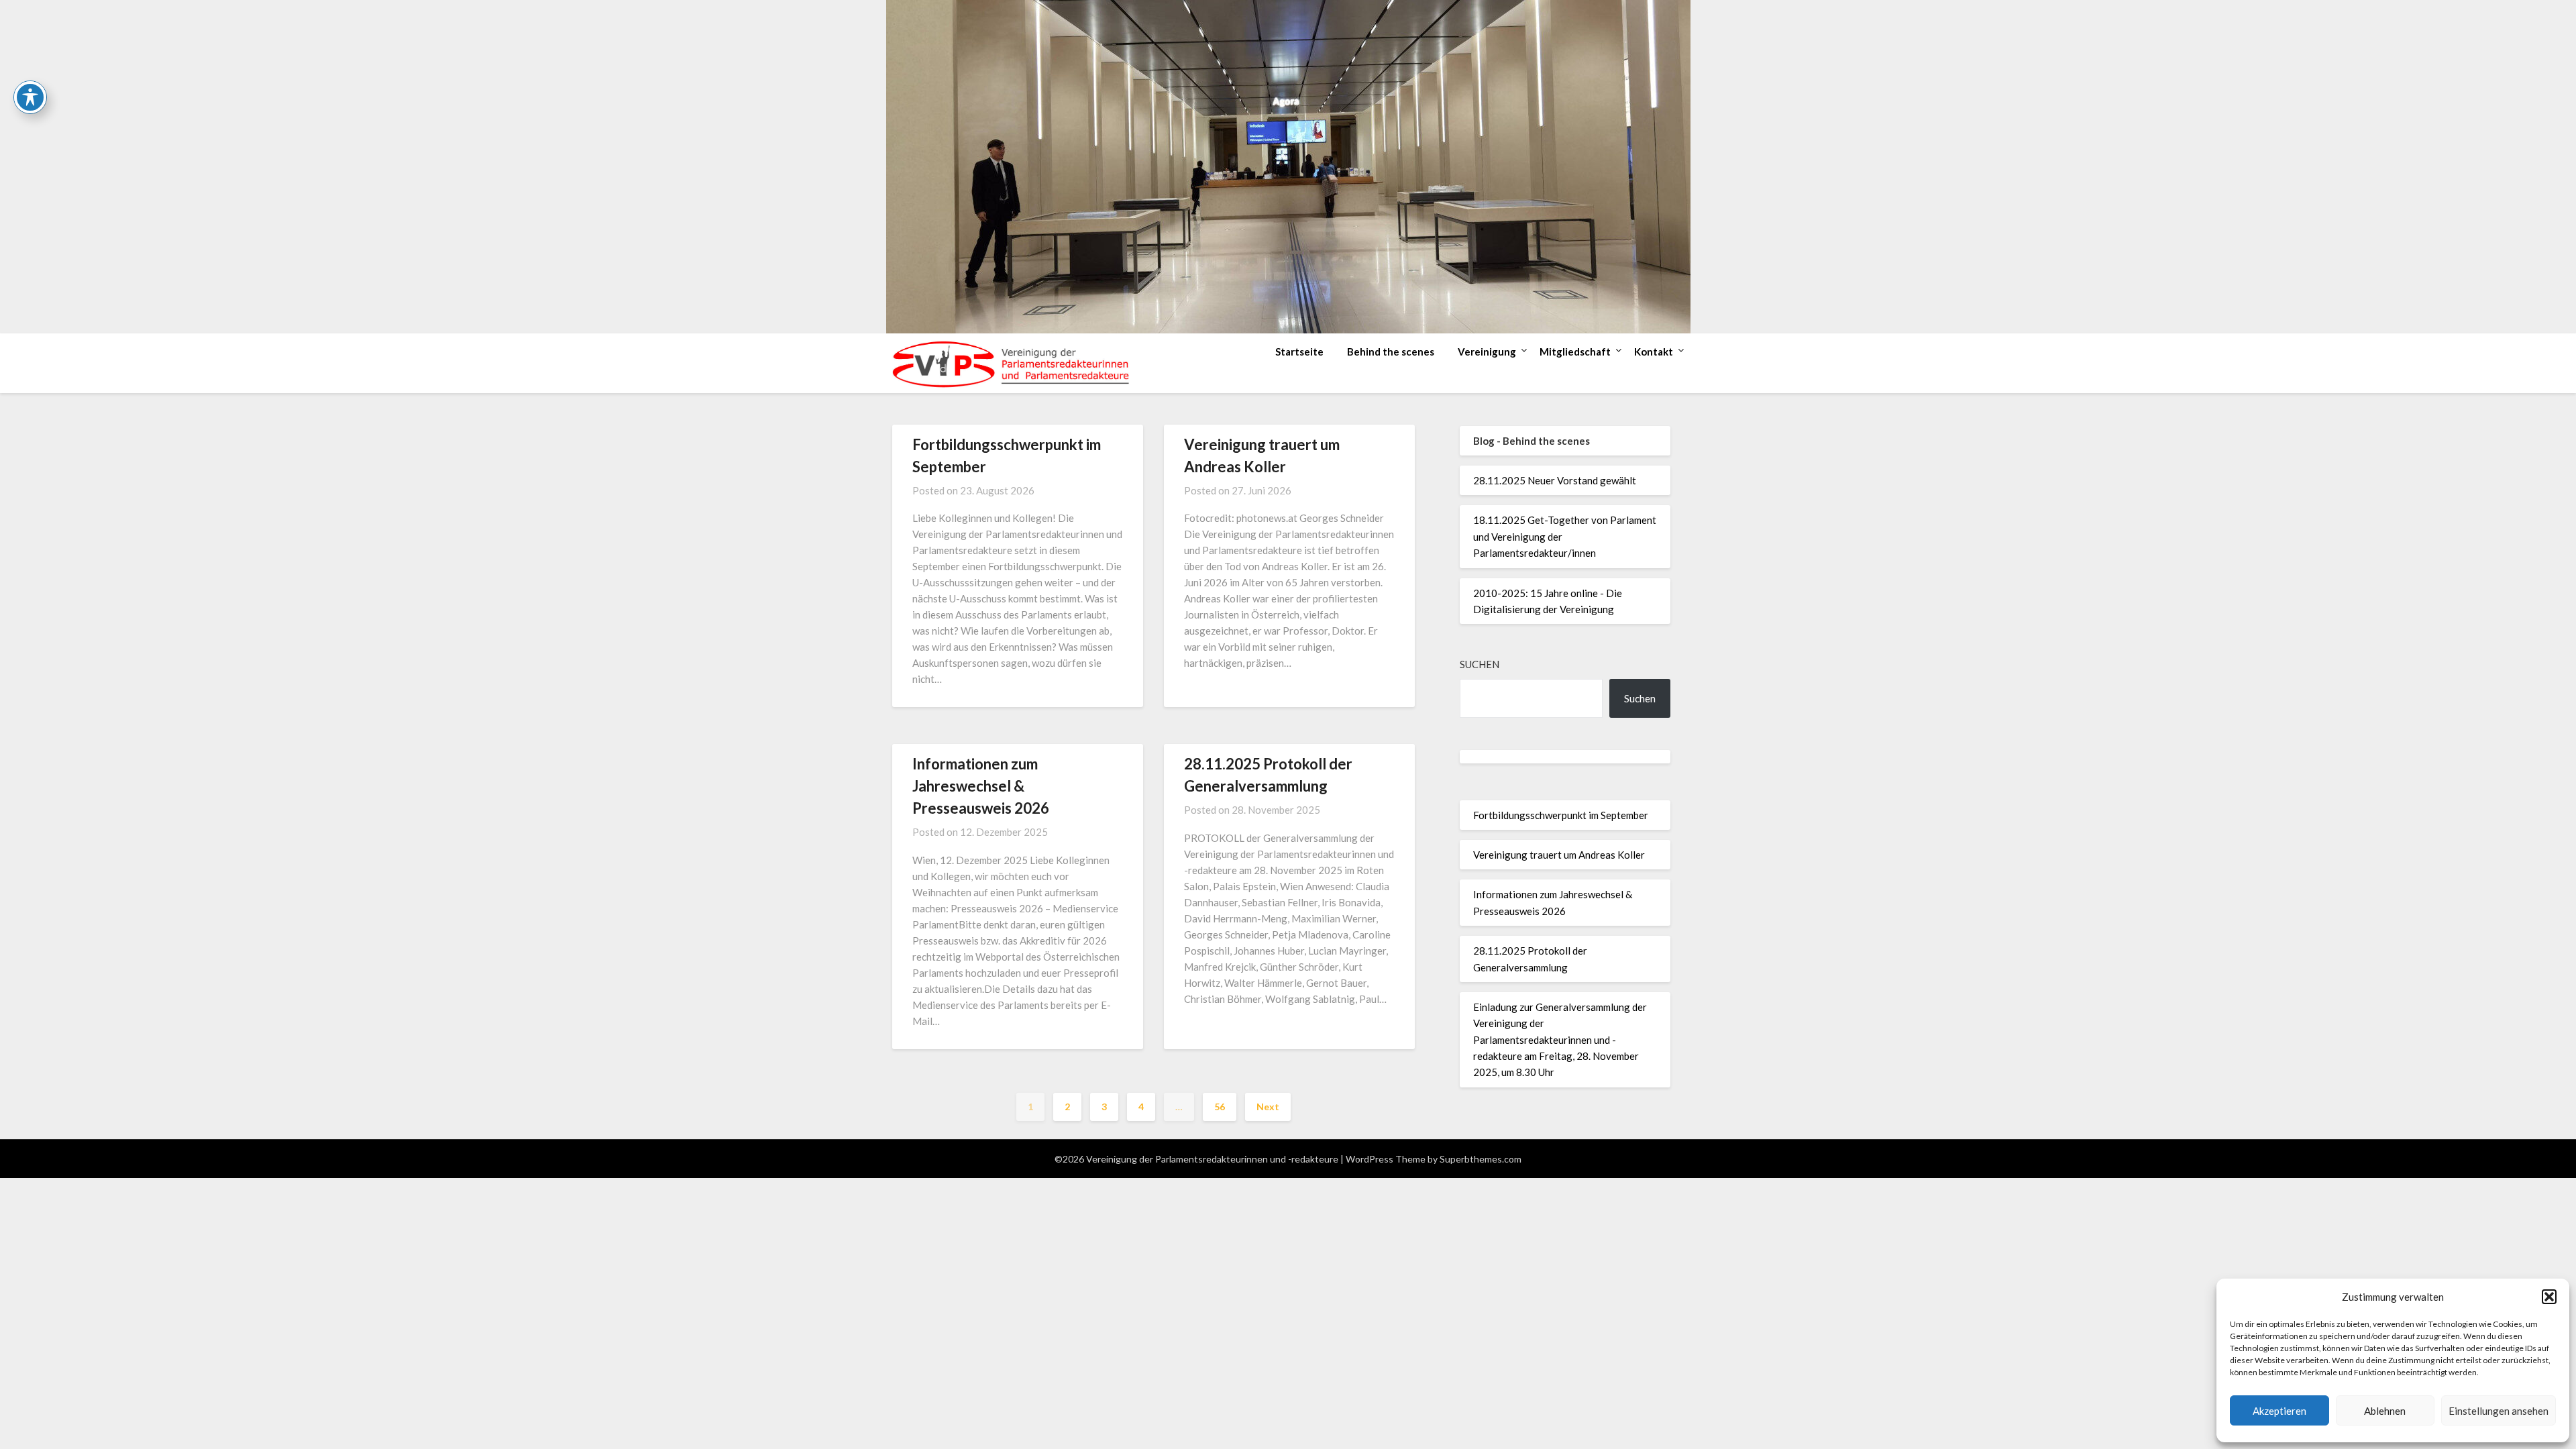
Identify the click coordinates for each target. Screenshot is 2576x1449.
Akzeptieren (2279, 1411)
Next (1268, 1107)
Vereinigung (1487, 352)
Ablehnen (2385, 1411)
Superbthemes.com (1481, 1159)
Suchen (1480, 664)
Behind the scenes (1391, 352)
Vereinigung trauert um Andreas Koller (1559, 855)
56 (1220, 1107)
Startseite (1299, 352)
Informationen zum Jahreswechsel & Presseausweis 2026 (981, 786)
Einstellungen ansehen (2499, 1411)
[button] (2549, 1297)
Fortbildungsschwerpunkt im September (1561, 815)
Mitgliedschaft (1575, 352)
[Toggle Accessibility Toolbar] (30, 97)
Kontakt (1654, 352)
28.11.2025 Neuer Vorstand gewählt (1555, 480)
